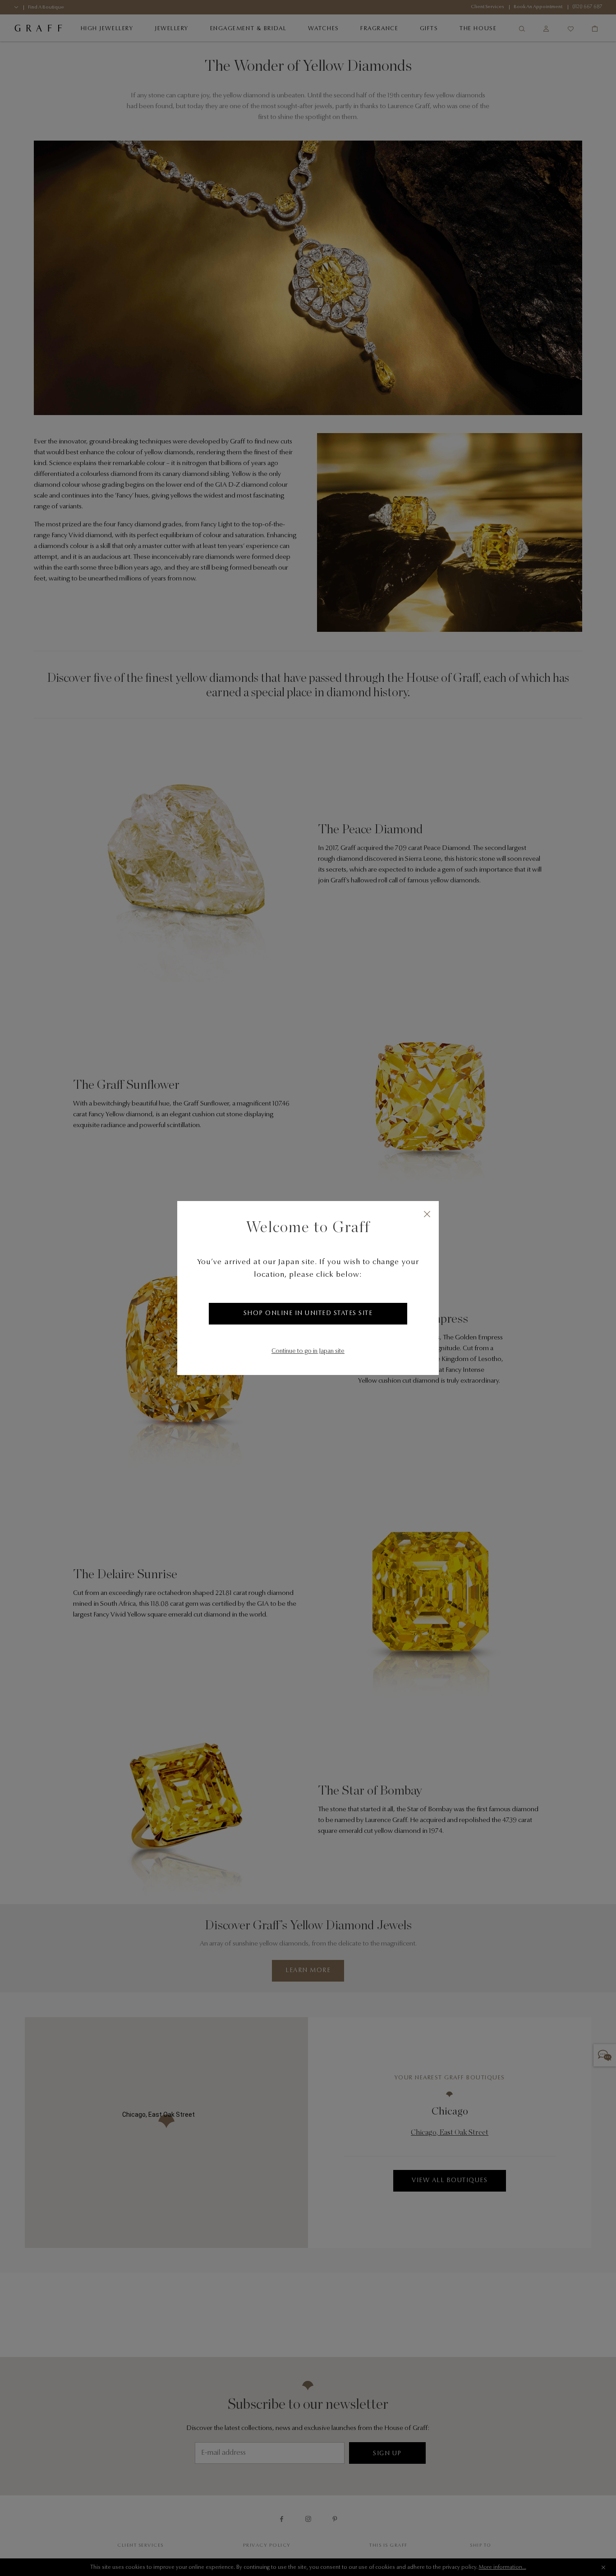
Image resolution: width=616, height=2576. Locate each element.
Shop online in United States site (308, 1314)
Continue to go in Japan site (308, 1352)
